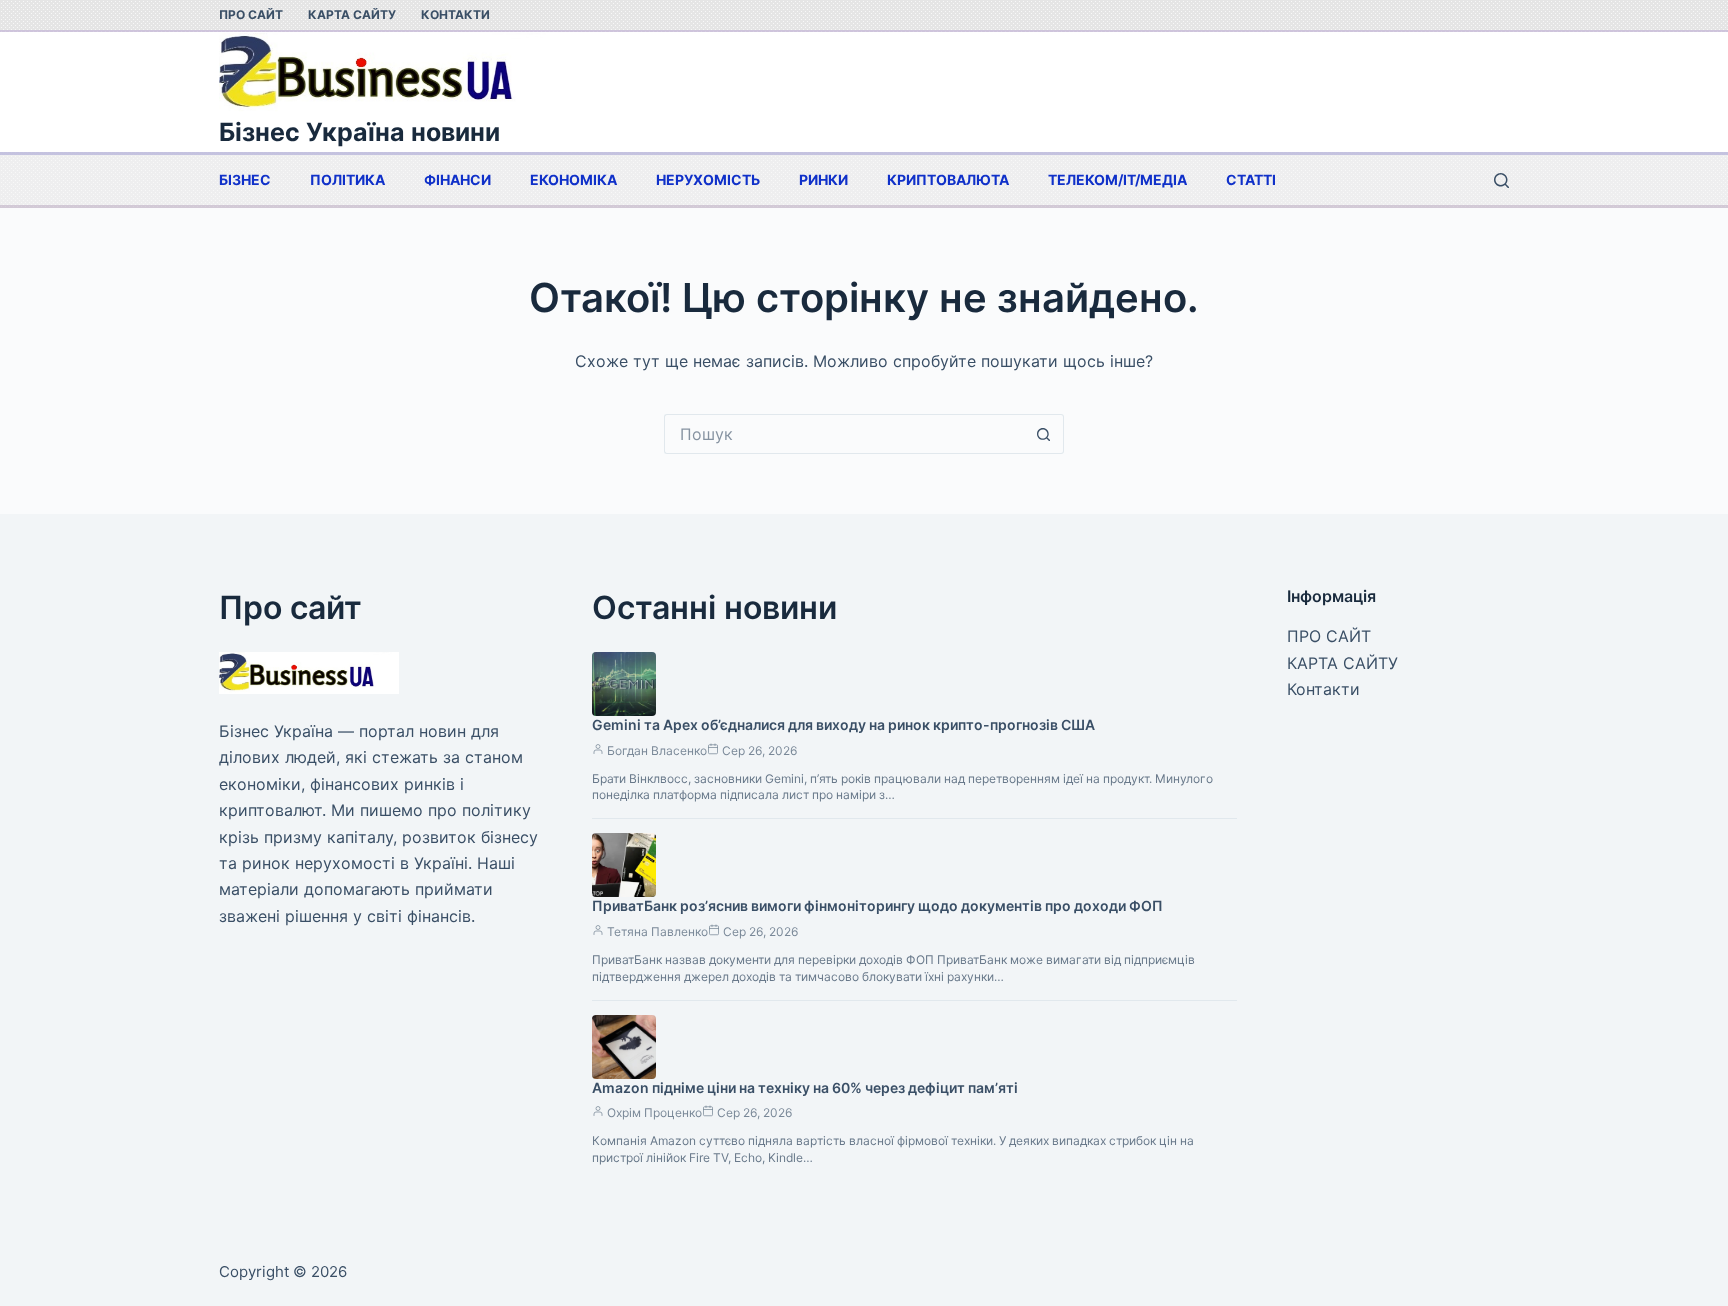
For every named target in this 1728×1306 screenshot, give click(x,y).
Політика (347, 179)
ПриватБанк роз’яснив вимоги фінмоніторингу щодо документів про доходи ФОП (877, 905)
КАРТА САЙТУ (352, 14)
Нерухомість (708, 179)
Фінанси (457, 179)
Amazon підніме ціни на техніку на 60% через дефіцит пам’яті (805, 1087)
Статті (1251, 179)
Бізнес (245, 179)
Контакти (455, 14)
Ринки (823, 179)
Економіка (573, 179)
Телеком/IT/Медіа (1117, 179)
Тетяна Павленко (657, 931)
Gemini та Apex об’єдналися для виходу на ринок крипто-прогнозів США (843, 724)
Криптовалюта (948, 179)
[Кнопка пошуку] (1044, 434)
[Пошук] (1501, 180)
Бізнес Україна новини (359, 132)
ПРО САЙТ (251, 14)
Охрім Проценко (654, 1112)
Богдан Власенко (657, 750)
